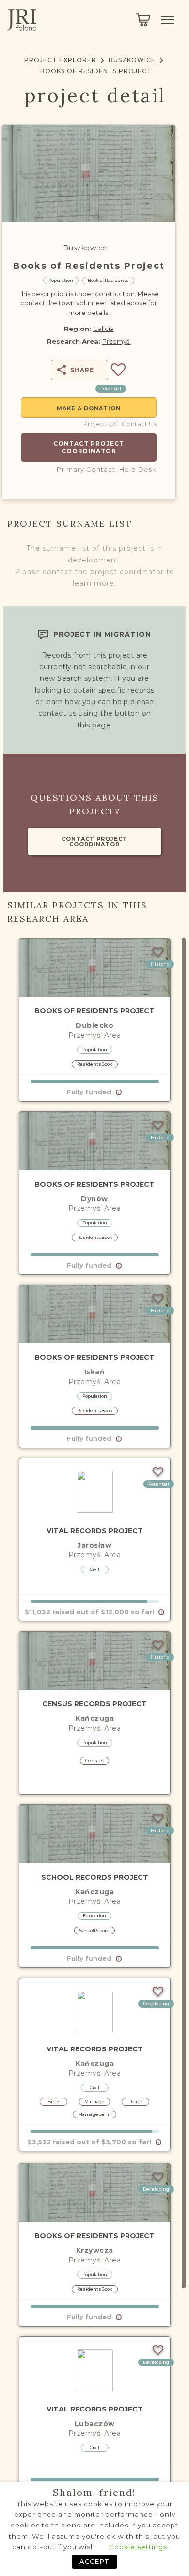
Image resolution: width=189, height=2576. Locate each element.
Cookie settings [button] (138, 2547)
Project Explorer (60, 60)
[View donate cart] (143, 20)
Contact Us (139, 424)
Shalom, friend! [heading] (94, 2493)
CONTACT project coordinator (94, 842)
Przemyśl (117, 341)
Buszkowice (132, 60)
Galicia (103, 329)
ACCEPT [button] (94, 2561)
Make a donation (89, 408)
